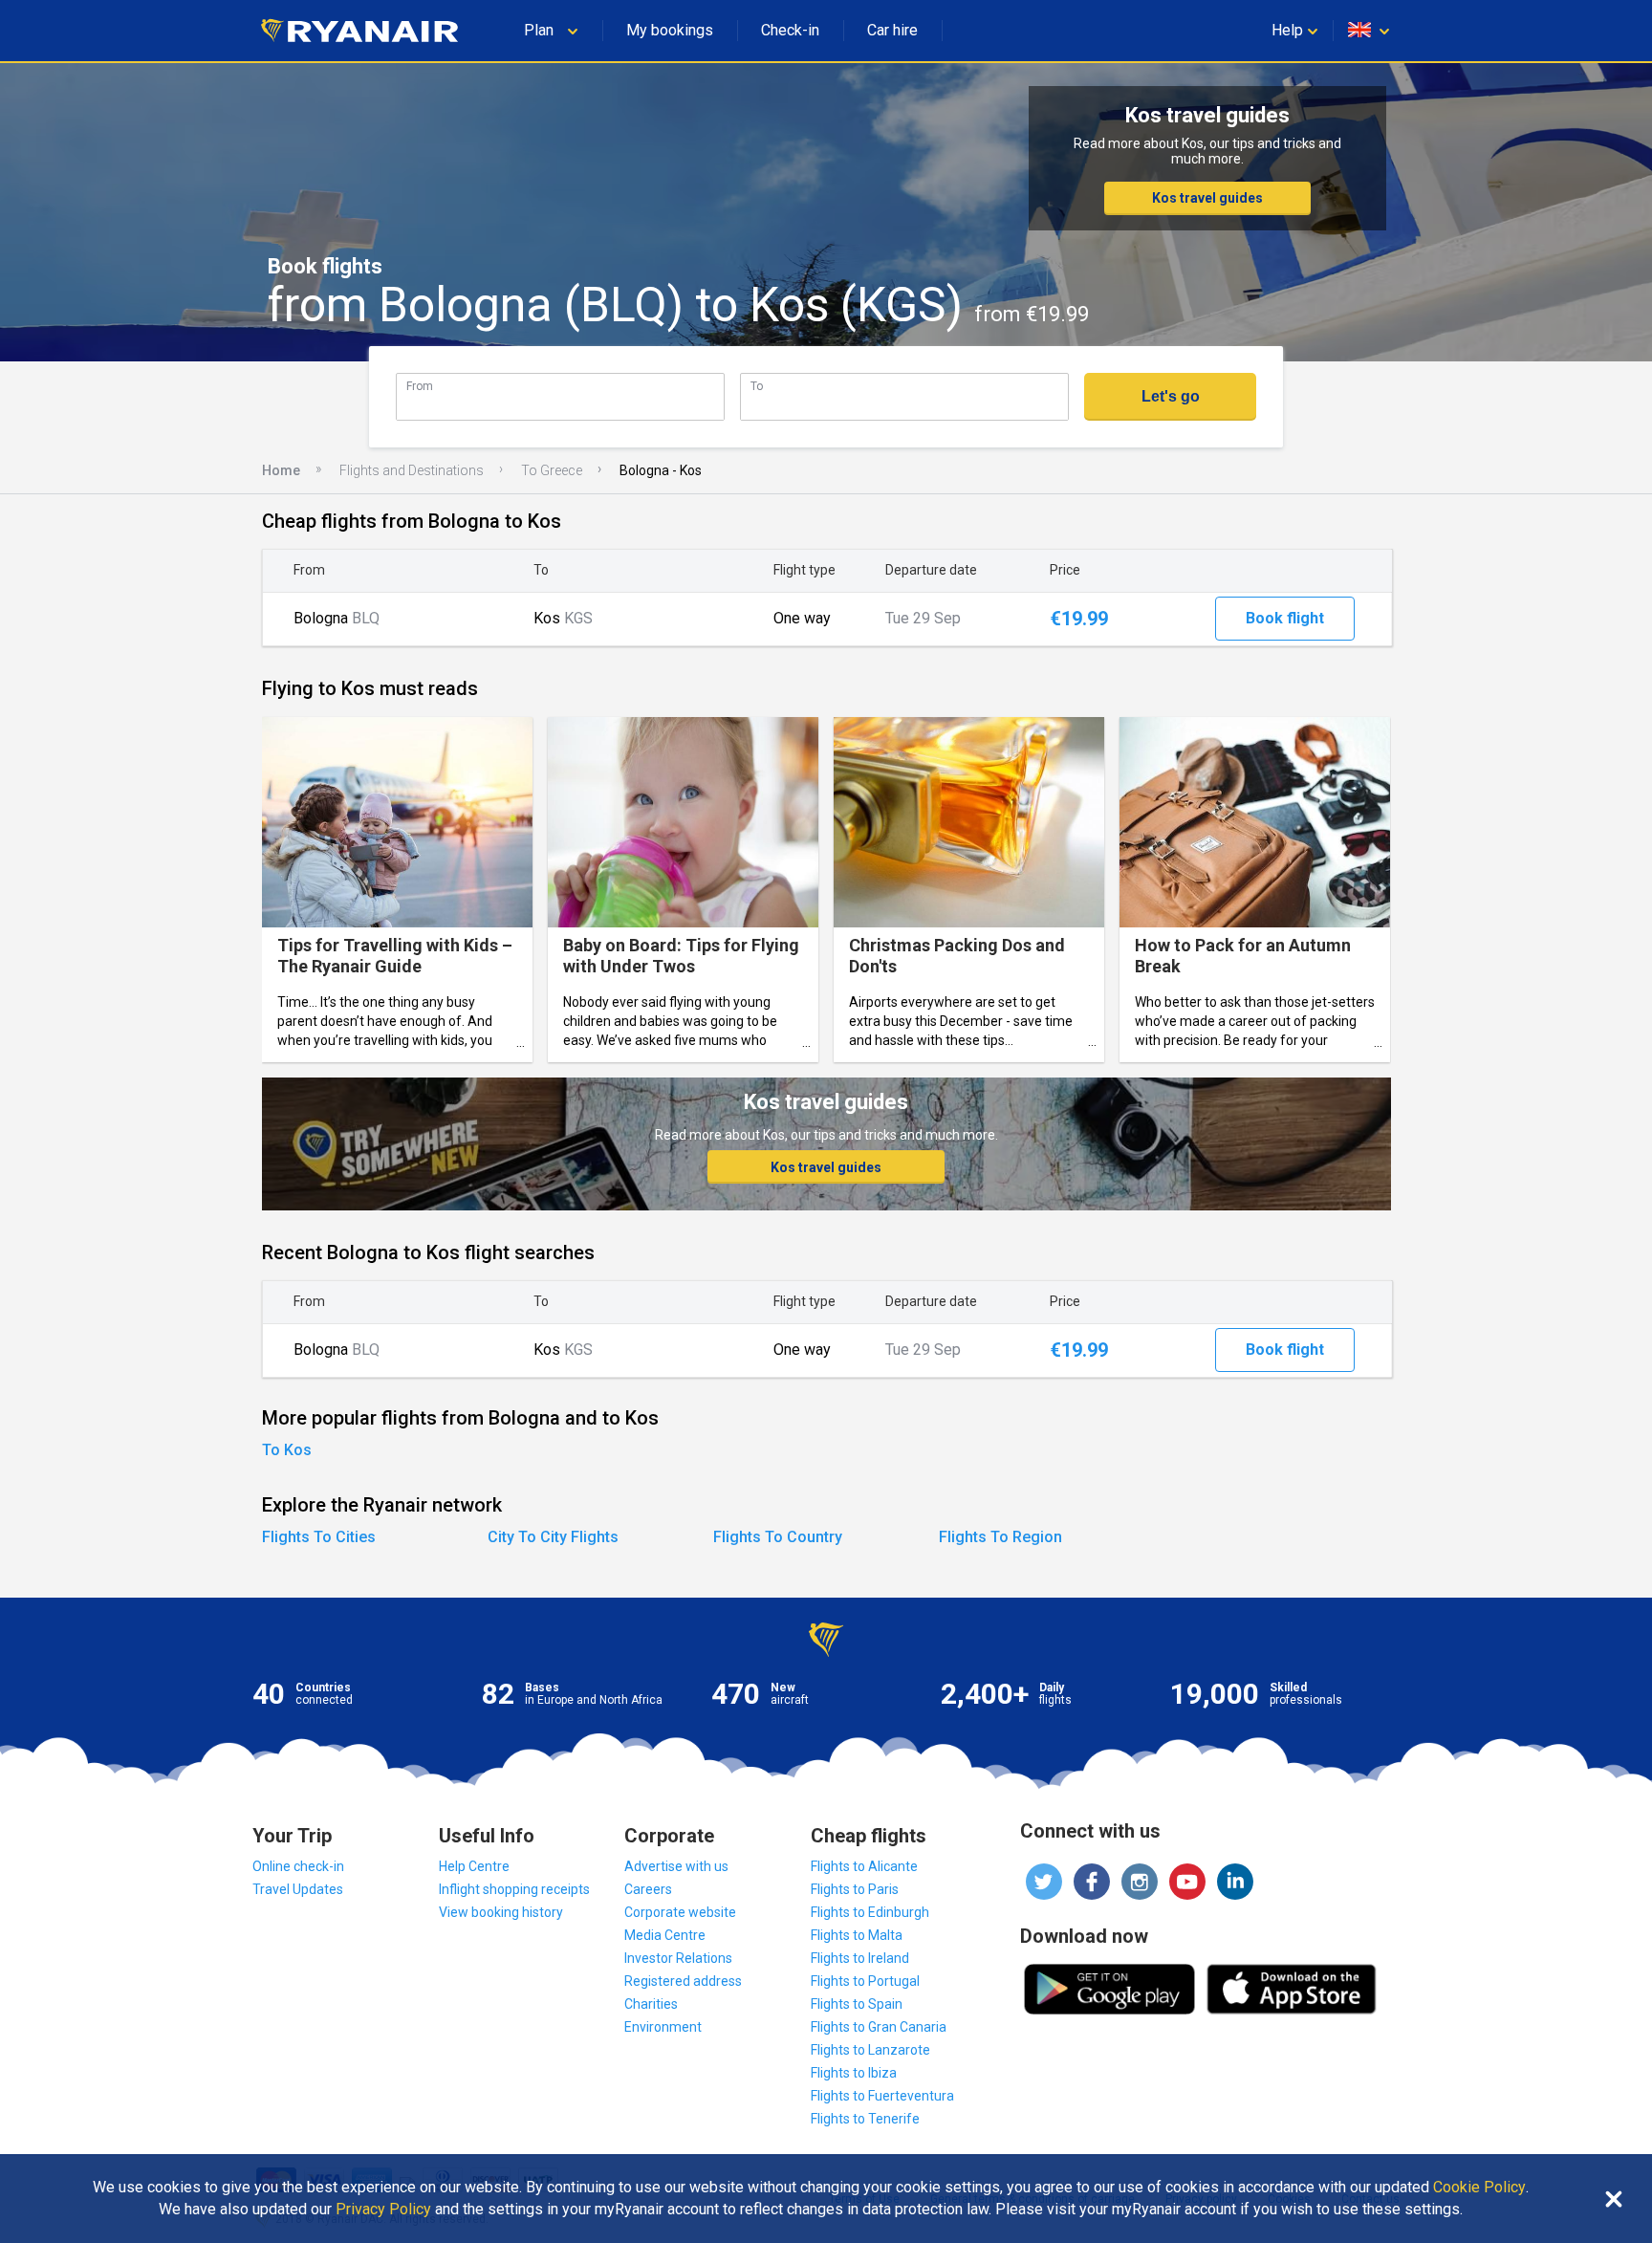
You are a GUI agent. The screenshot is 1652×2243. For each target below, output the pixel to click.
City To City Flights (553, 1537)
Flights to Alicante (864, 1866)
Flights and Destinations (412, 470)
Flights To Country (778, 1537)
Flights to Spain (857, 2004)
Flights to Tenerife (865, 2119)
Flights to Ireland (860, 1958)
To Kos (287, 1450)
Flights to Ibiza (854, 2073)
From (420, 386)
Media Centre (665, 1935)
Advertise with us (676, 1866)
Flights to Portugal (865, 1981)
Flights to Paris (855, 1889)
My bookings (670, 30)
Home (281, 470)
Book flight (1285, 618)
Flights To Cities (319, 1537)
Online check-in (298, 1866)
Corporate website (680, 1912)
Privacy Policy (383, 2210)
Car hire (892, 30)
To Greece (552, 470)
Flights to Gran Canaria (879, 2027)
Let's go (1171, 396)
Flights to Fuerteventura (882, 2096)
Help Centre (474, 1866)
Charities (651, 2004)
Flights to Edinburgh (870, 1912)
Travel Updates (298, 1889)
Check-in (790, 30)
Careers (648, 1889)
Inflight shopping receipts (514, 1889)
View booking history (501, 1912)
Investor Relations (678, 1958)
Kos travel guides (1207, 198)
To (757, 386)
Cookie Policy (1479, 2188)
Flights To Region (1000, 1537)
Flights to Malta (857, 1935)
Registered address (683, 1981)
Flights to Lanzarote (870, 2050)
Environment (663, 2027)
